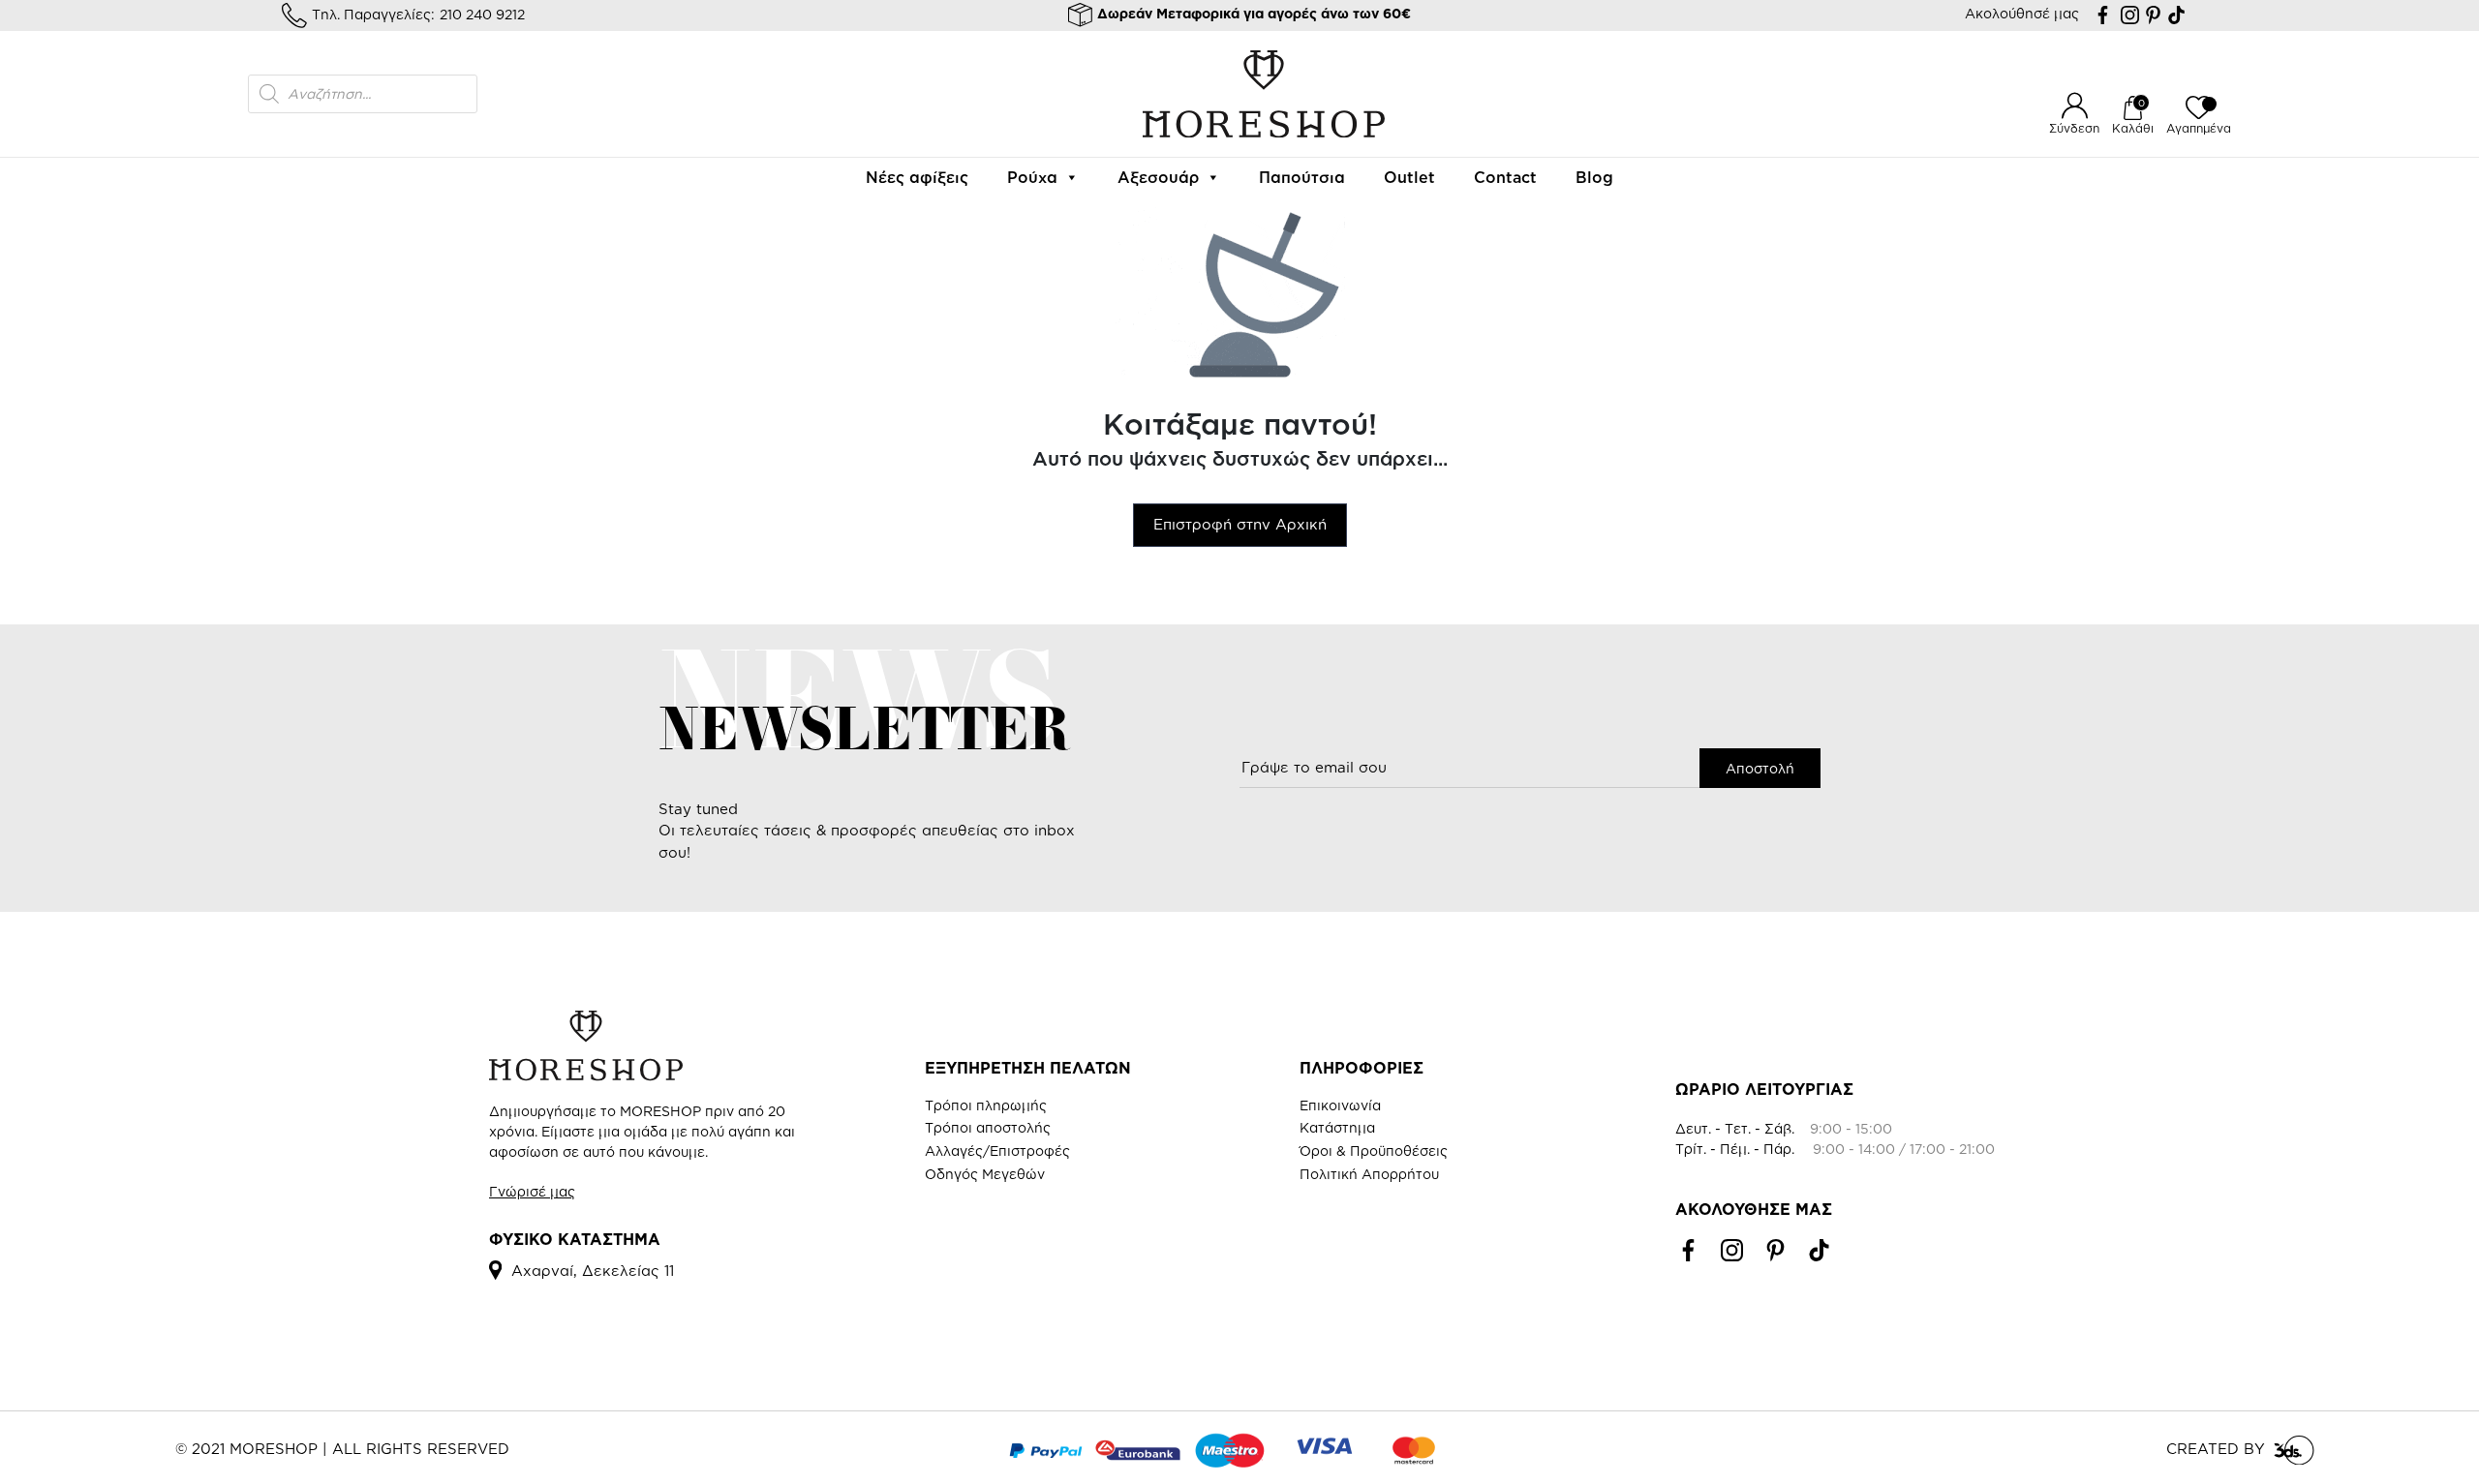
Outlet (1409, 177)
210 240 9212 (482, 14)
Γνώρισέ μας (532, 1191)
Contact (1505, 177)
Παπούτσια (1302, 177)
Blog (1594, 177)
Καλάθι (2133, 128)
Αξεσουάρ (1158, 177)
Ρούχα (1032, 177)
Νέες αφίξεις (917, 177)
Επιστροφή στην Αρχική (1240, 524)
